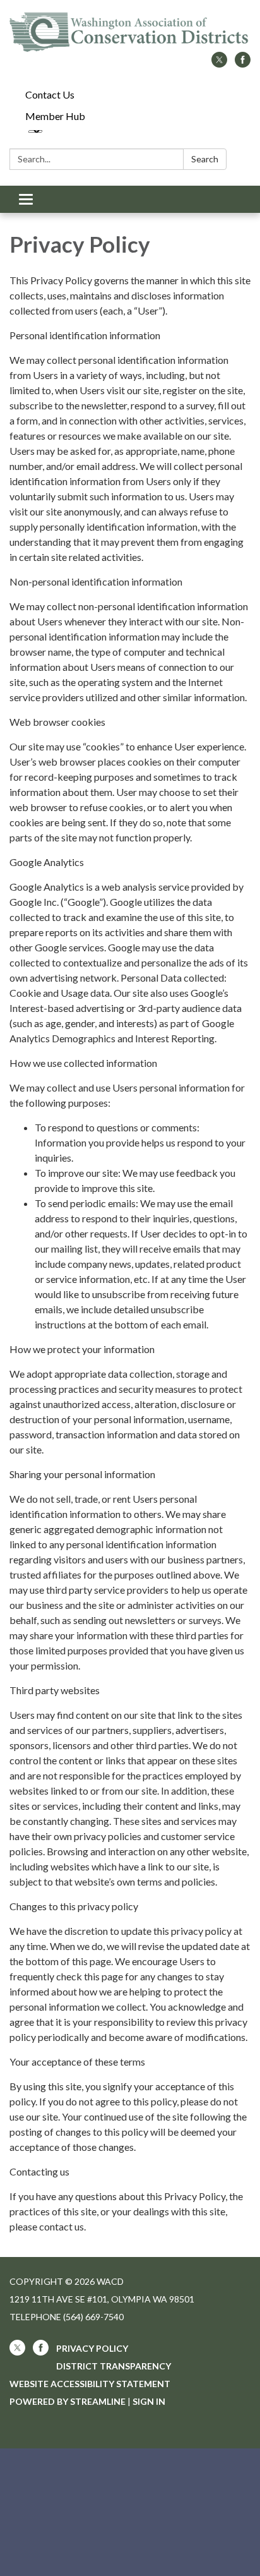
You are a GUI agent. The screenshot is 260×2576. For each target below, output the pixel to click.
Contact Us (50, 94)
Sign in (149, 2401)
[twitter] (219, 63)
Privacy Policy (92, 2348)
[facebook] (243, 63)
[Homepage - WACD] (130, 32)
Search (205, 159)
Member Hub (55, 116)
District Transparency (114, 2366)
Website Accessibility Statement (90, 2384)
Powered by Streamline (68, 2401)
